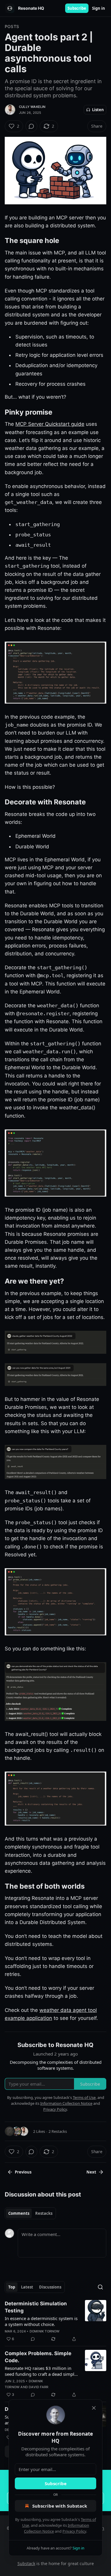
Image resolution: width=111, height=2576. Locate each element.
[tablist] (30, 2213)
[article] (55, 2321)
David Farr (38, 2387)
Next (91, 2172)
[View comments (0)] (31, 126)
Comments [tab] (19, 2213)
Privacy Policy (74, 2531)
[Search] (100, 2287)
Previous (23, 2172)
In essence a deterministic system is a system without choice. (41, 2321)
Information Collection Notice (66, 2103)
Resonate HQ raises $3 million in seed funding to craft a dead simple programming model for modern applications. (41, 2371)
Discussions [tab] (50, 2287)
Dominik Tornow (45, 2331)
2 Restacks (58, 2131)
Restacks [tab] (44, 2213)
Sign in (99, 8)
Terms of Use (84, 2097)
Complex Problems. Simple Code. (38, 2357)
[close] (94, 2408)
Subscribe (77, 8)
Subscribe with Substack (60, 2506)
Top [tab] (12, 2287)
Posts (12, 26)
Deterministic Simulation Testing (36, 2307)
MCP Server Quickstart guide (50, 424)
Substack (26, 2563)
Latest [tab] (27, 2287)
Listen (98, 110)
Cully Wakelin (32, 107)
